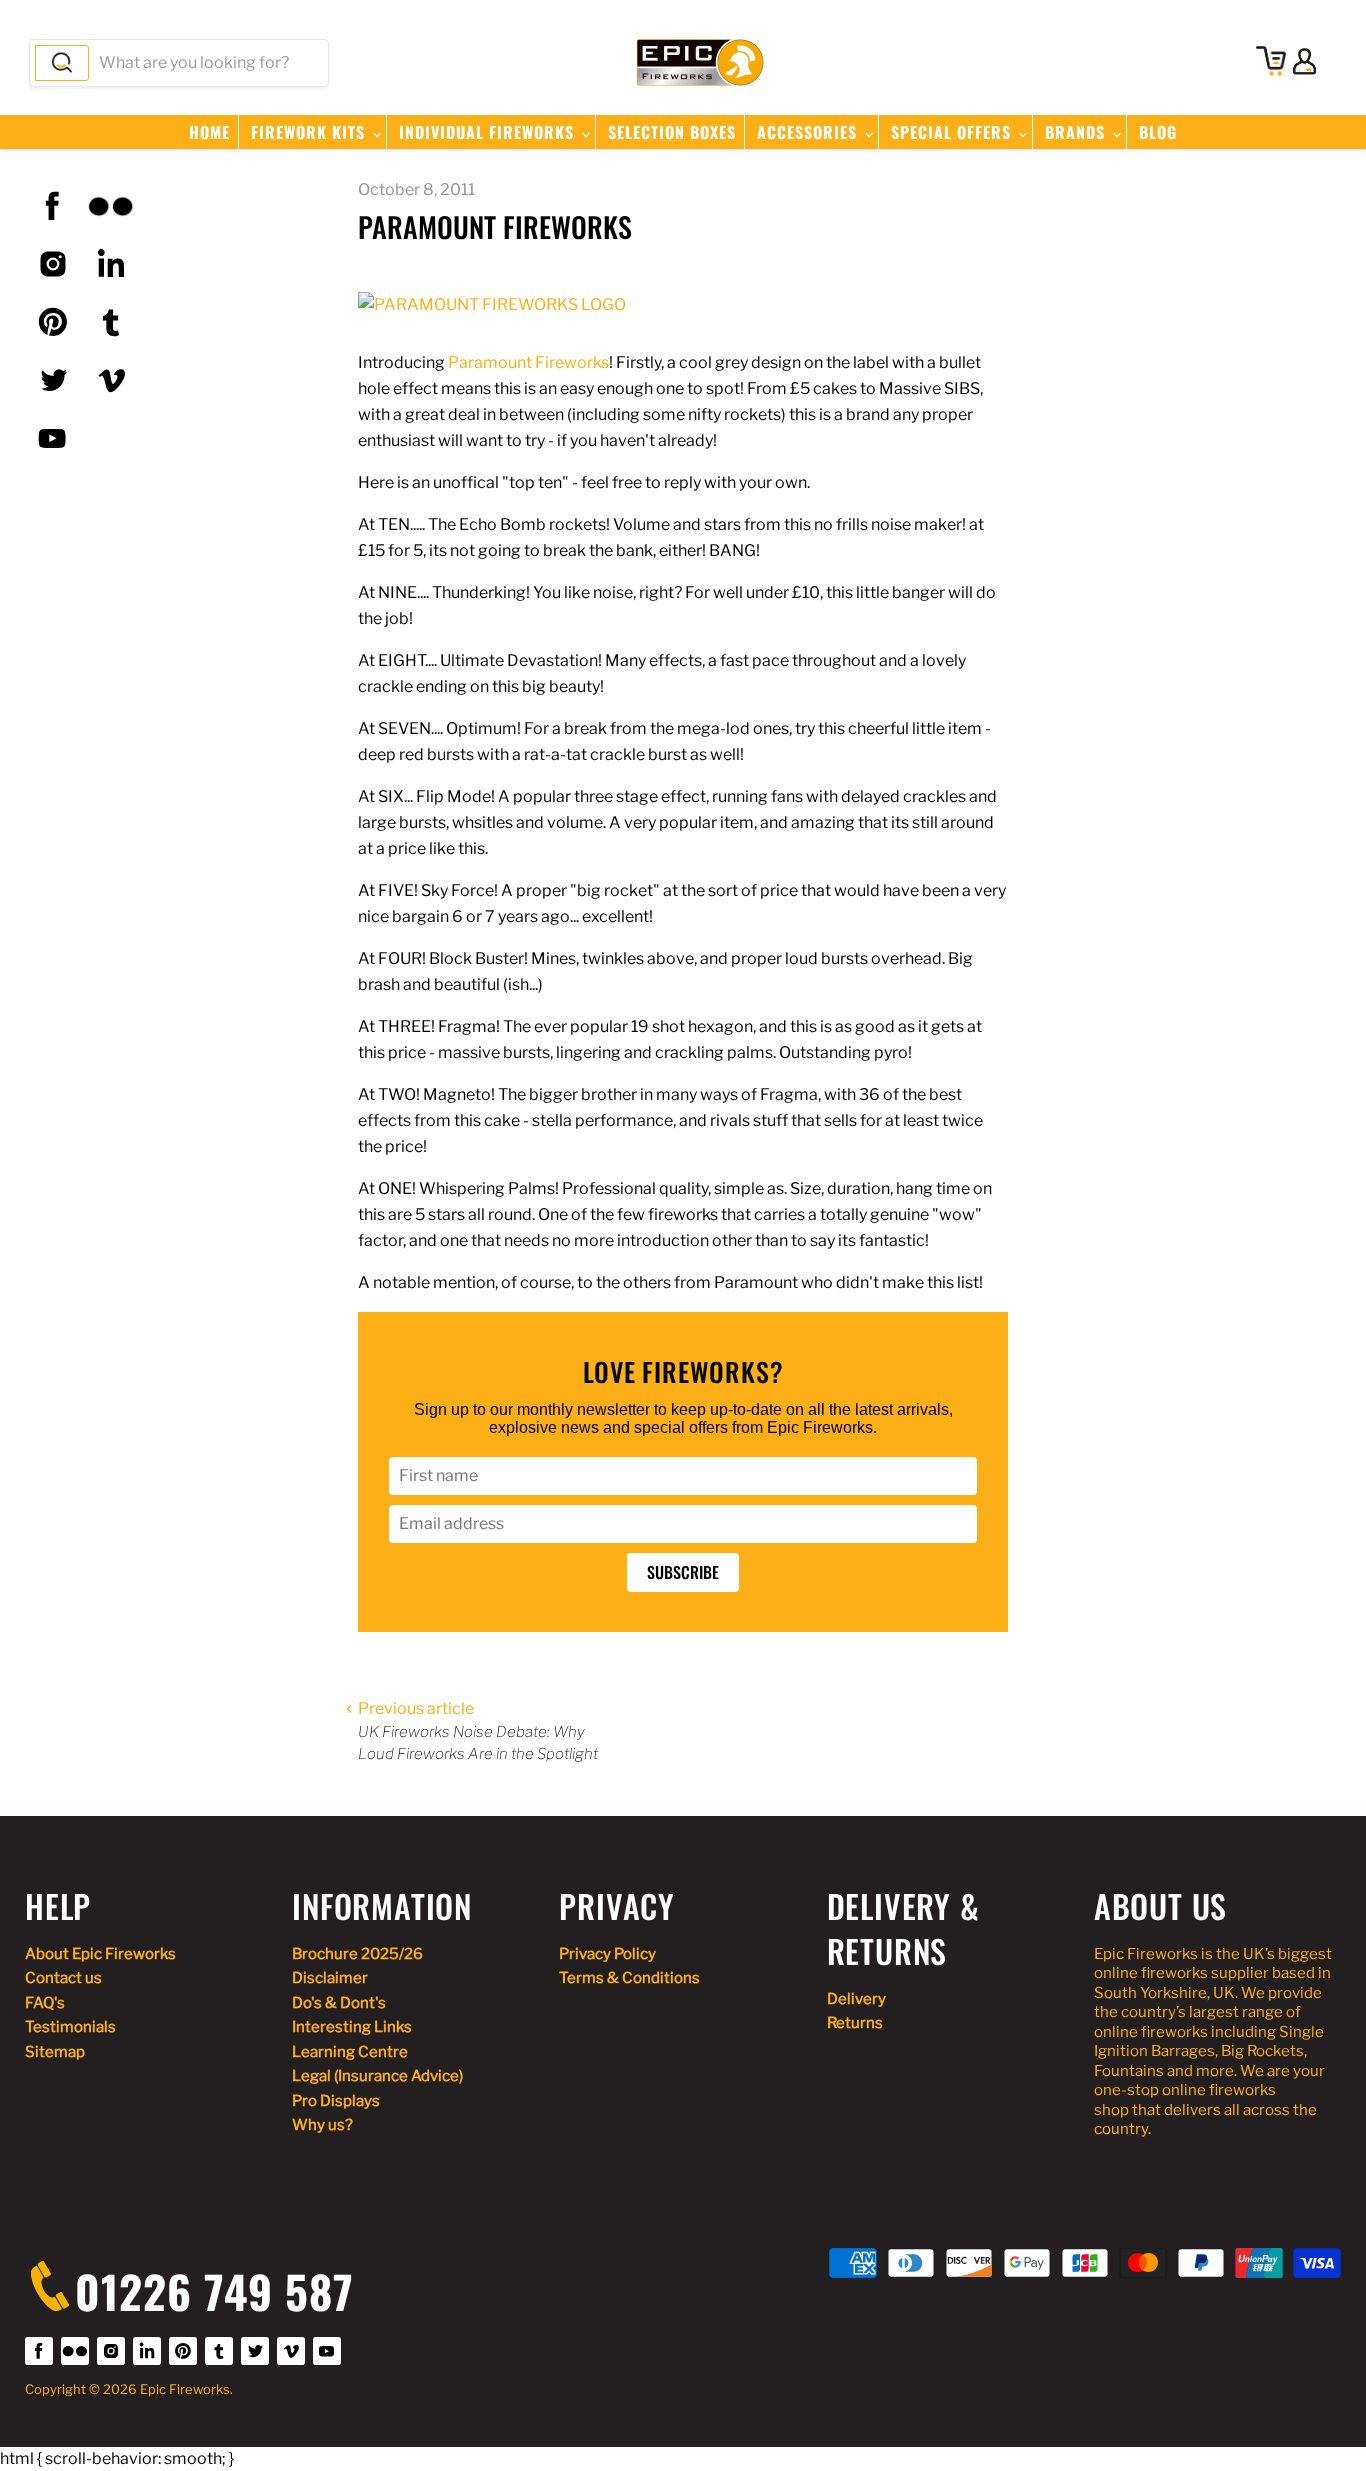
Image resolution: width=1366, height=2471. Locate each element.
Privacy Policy (607, 1954)
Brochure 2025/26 (357, 1954)
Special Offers (953, 132)
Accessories (809, 132)
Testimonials (70, 2027)
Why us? (322, 2125)
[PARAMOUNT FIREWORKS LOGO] (492, 304)
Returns (855, 2023)
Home (209, 132)
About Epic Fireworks (100, 1954)
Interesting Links (352, 2027)
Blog (1158, 132)
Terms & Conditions (629, 1978)
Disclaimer (330, 1978)
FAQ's (45, 2003)
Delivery (856, 1999)
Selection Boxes (672, 132)
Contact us (63, 1978)
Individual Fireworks (489, 132)
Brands (1077, 132)
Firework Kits (310, 132)
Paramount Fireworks (528, 362)
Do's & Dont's (339, 2003)
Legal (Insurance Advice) (377, 2076)
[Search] (62, 63)
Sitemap (55, 2052)
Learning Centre (350, 2052)
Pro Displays (336, 2101)
